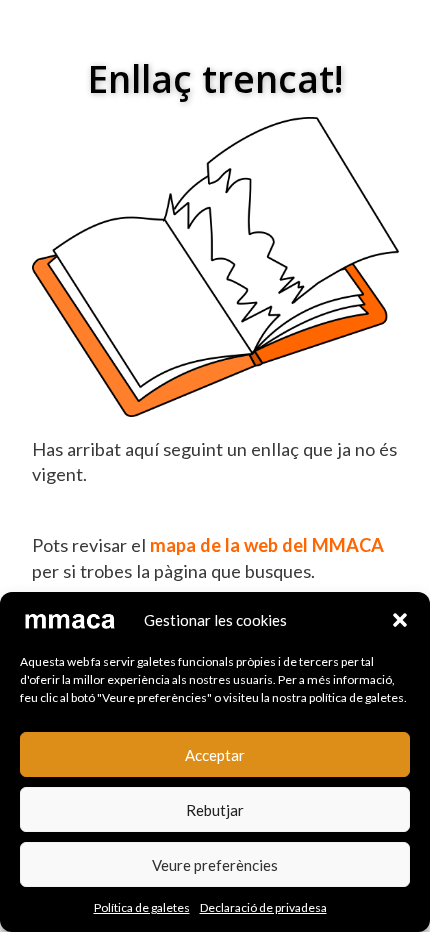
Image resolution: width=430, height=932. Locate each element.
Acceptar (215, 755)
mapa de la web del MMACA (267, 545)
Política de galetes (142, 907)
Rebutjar (215, 810)
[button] (400, 620)
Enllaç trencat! (215, 78)
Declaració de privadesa (263, 907)
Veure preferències (215, 865)
